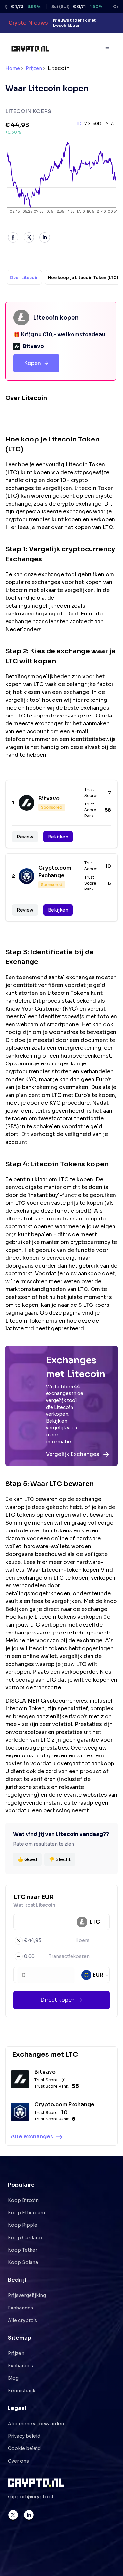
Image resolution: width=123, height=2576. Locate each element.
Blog (13, 2378)
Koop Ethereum (26, 2213)
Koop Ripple (23, 2225)
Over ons (18, 2461)
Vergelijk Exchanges (73, 1454)
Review (25, 837)
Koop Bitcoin (23, 2200)
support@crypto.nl (31, 2497)
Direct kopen (58, 2000)
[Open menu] (108, 49)
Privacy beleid (24, 2436)
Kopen (32, 363)
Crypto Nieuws (28, 23)
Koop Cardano (25, 2238)
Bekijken (58, 837)
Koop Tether (23, 2250)
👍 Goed (27, 1859)
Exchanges (20, 2308)
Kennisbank (22, 2391)
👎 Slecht (60, 1859)
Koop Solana (23, 2262)
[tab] (24, 277)
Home (13, 68)
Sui (63, 6)
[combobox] (95, 1975)
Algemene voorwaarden (36, 2424)
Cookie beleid (24, 2448)
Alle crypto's (22, 2320)
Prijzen (34, 68)
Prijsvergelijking (27, 2295)
